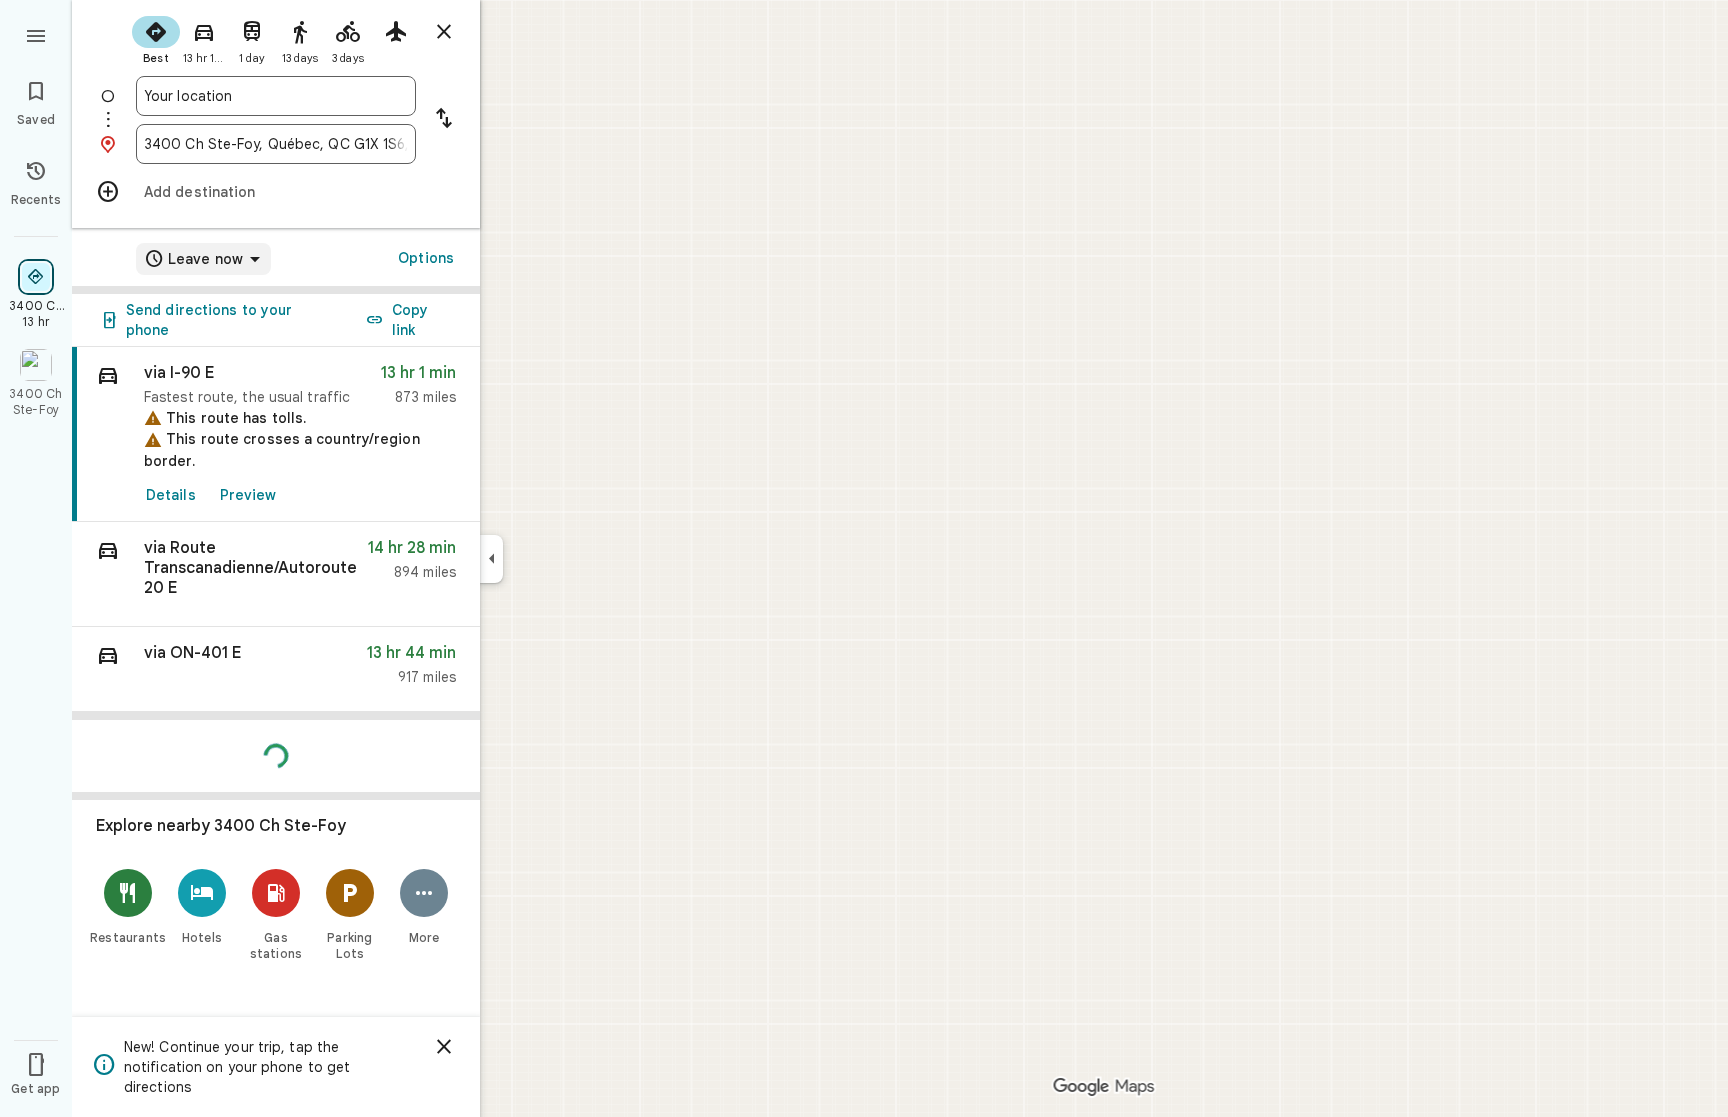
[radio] (156, 38)
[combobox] (276, 96)
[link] (276, 434)
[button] (276, 574)
